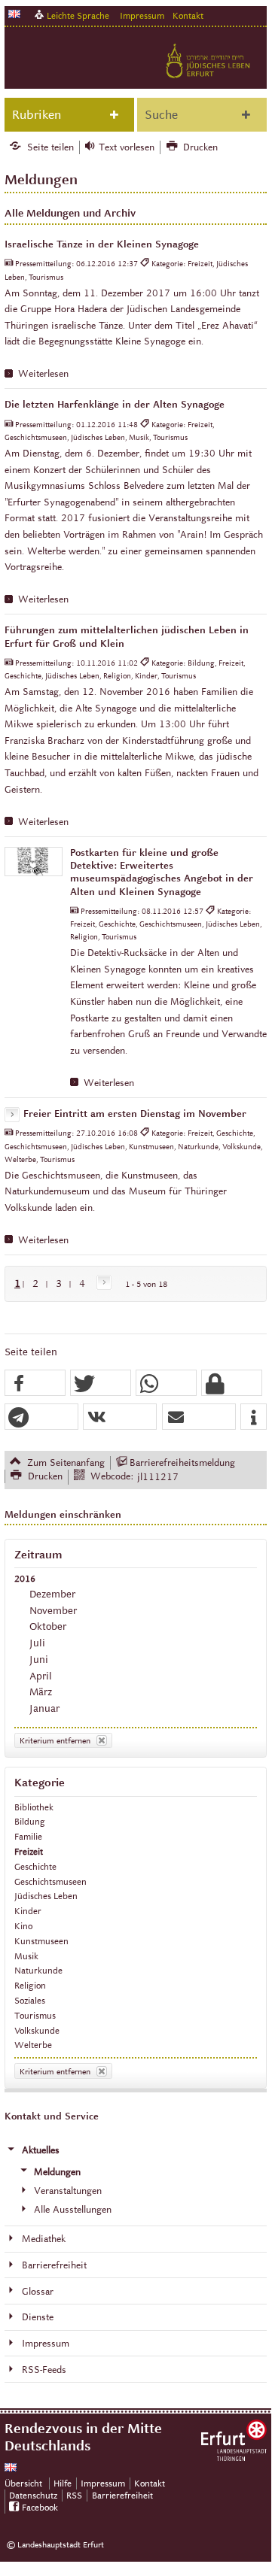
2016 (25, 1578)
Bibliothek (34, 1807)
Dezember (52, 1594)
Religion (30, 1985)
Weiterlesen (43, 374)
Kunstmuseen (41, 1941)
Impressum (142, 15)
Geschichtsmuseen (50, 1881)
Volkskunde (37, 2030)
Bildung (30, 1821)
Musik (26, 1956)
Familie (28, 1836)
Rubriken (37, 115)
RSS (74, 2495)
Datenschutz (33, 2495)
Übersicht (23, 2483)
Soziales (30, 2000)
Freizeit (29, 1851)
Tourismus (35, 2015)
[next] (101, 1283)
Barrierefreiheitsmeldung (182, 1463)
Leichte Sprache (78, 15)
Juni (39, 1660)
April (41, 1676)
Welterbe (33, 2045)
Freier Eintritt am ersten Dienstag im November (135, 1114)
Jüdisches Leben (46, 1896)
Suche (161, 115)
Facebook (40, 2507)
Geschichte (35, 1866)
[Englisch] (14, 14)
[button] (35, 1384)
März (41, 1692)
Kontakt (188, 15)
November (53, 1611)
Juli (37, 1643)
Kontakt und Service (52, 2116)
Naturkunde (38, 1970)
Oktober (48, 1626)
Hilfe (63, 2483)
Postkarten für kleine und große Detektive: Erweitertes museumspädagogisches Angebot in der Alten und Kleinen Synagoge (162, 872)
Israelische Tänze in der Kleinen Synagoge (102, 244)
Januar (44, 1708)
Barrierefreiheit (122, 2495)
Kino (23, 1926)
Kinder (28, 1911)
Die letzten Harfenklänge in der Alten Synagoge (115, 405)
